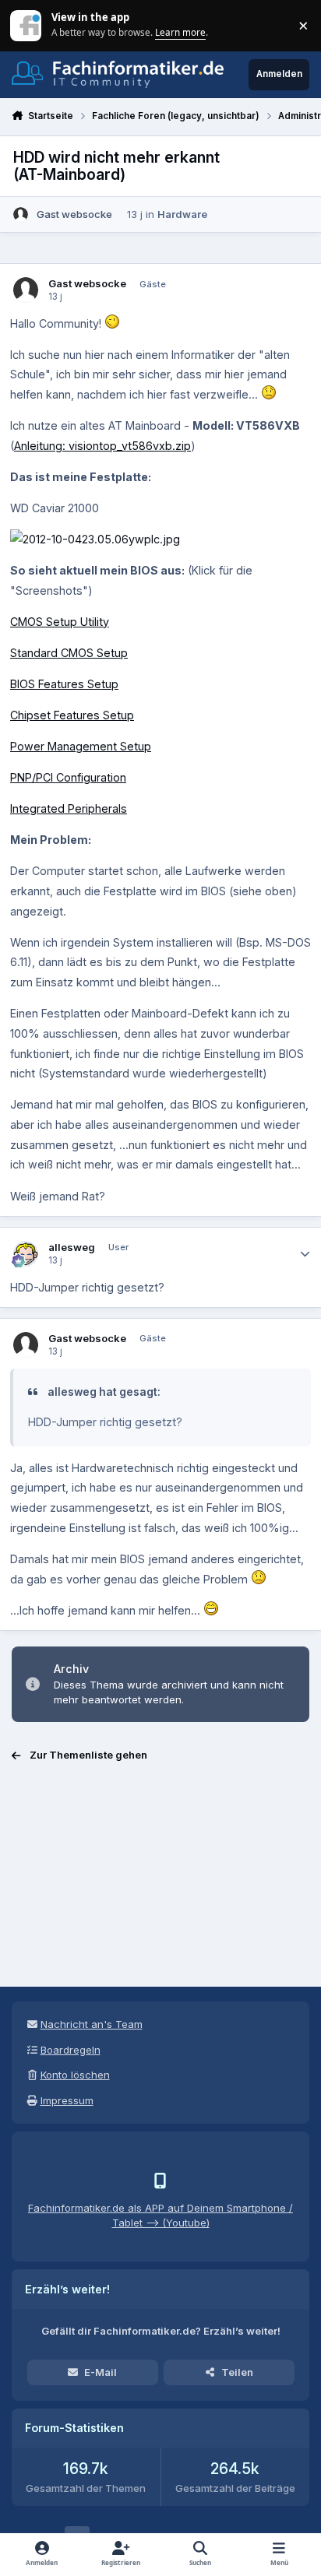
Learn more (27, 25)
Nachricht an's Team (92, 2024)
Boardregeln (71, 2050)
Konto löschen (75, 2075)
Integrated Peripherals (69, 808)
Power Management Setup (81, 746)
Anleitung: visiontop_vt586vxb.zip (102, 446)
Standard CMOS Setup (69, 653)
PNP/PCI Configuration (68, 777)
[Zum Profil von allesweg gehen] (26, 1254)
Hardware (182, 214)
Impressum (67, 2100)
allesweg (72, 1247)
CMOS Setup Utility (60, 622)
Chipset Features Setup (72, 715)
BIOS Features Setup (64, 684)
